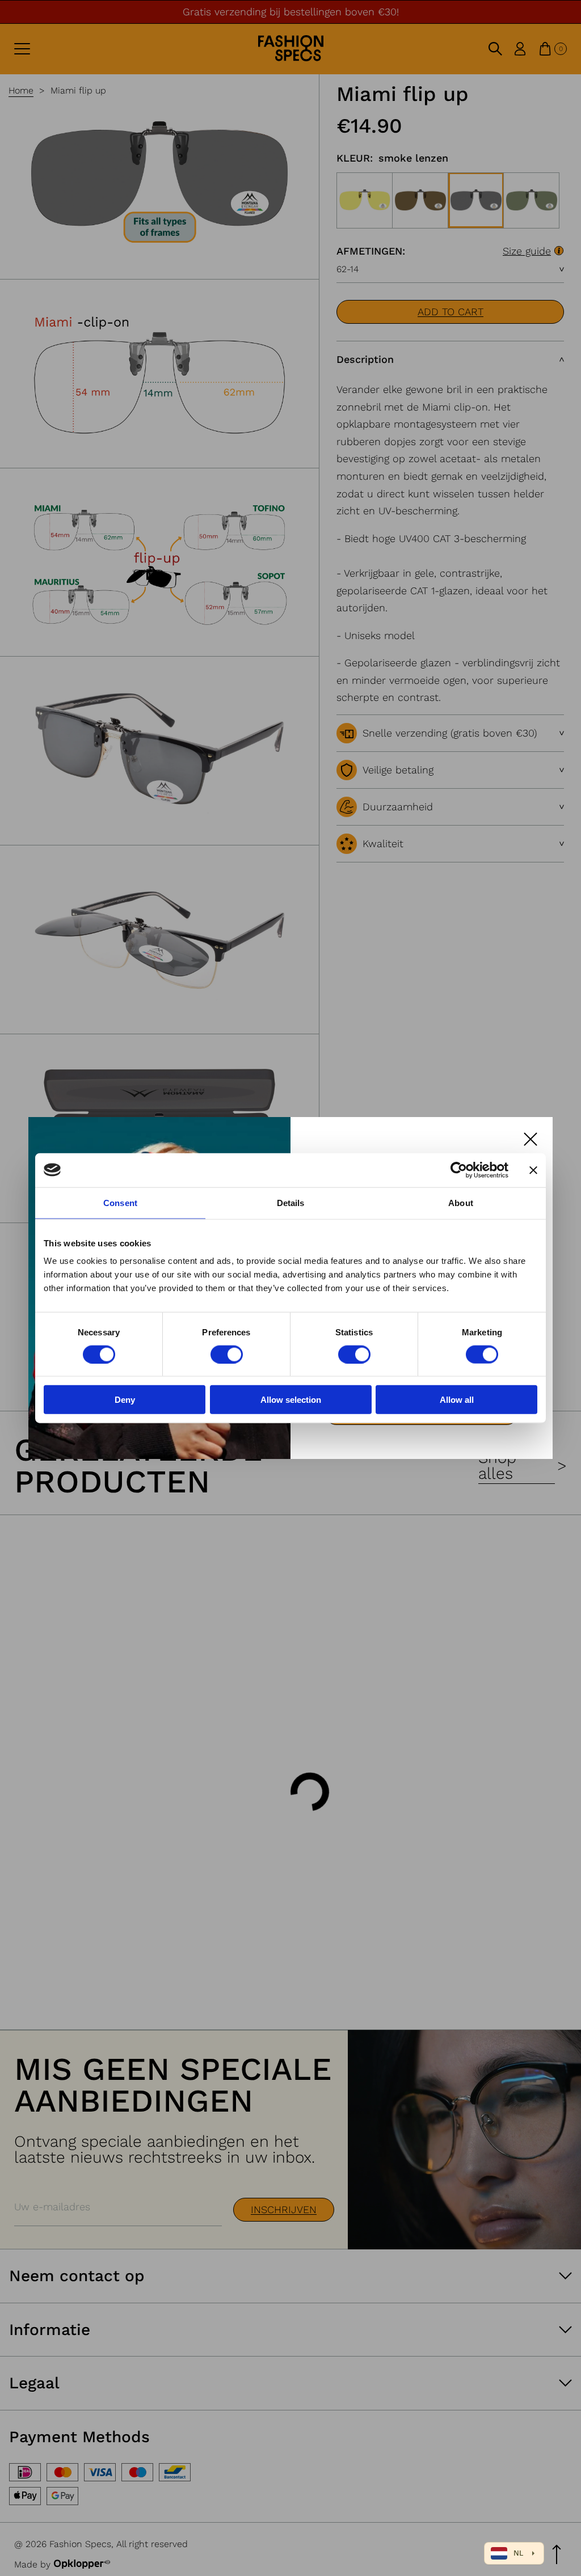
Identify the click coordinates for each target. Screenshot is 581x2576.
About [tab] (461, 1202)
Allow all (457, 1400)
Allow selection (291, 1400)
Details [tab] (291, 1202)
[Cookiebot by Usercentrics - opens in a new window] (459, 1170)
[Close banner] (533, 1170)
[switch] (227, 1354)
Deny (125, 1400)
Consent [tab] (120, 1202)
